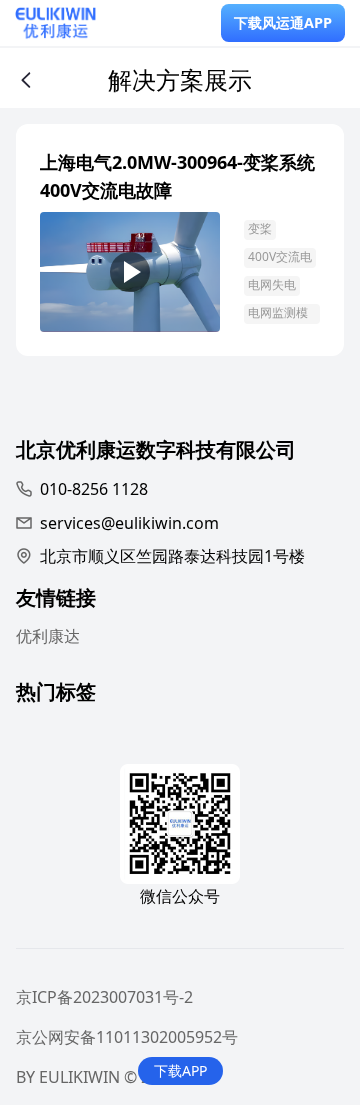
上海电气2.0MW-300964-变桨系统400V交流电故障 (177, 176)
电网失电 (272, 284)
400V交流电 (280, 256)
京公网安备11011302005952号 (127, 1037)
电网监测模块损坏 (278, 314)
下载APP (180, 1070)
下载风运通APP (283, 22)
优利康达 (48, 636)
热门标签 (56, 694)
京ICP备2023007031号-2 (104, 997)
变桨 (260, 228)
